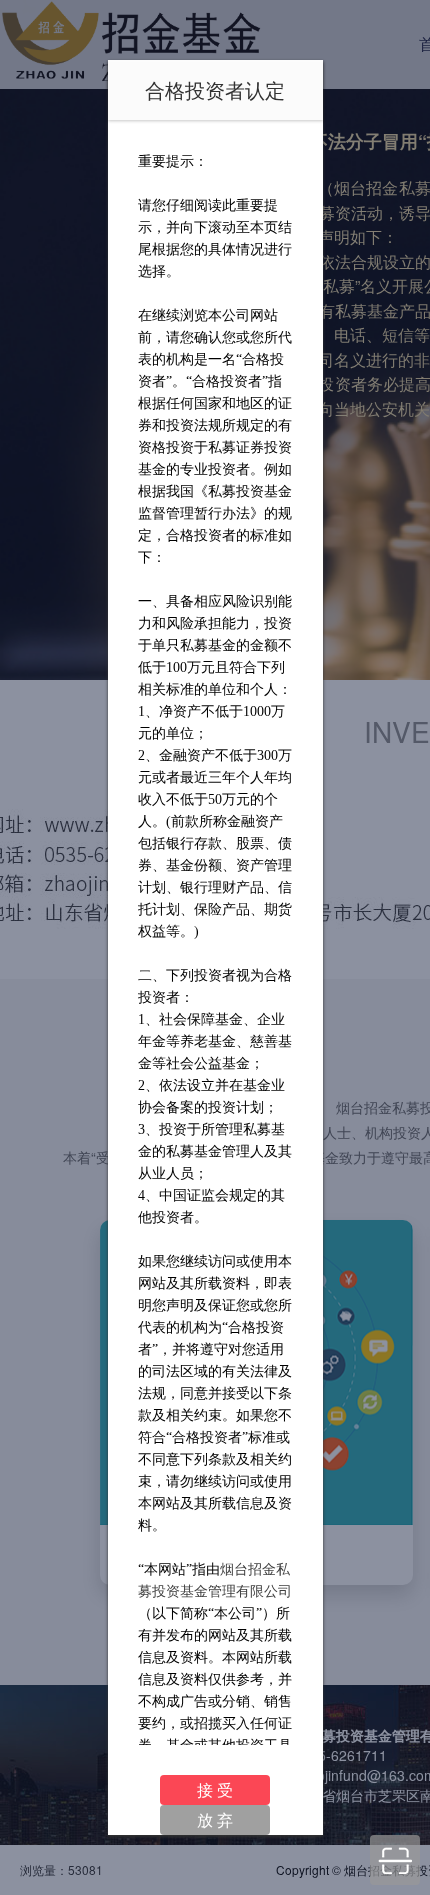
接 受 (215, 1789)
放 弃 (215, 1819)
